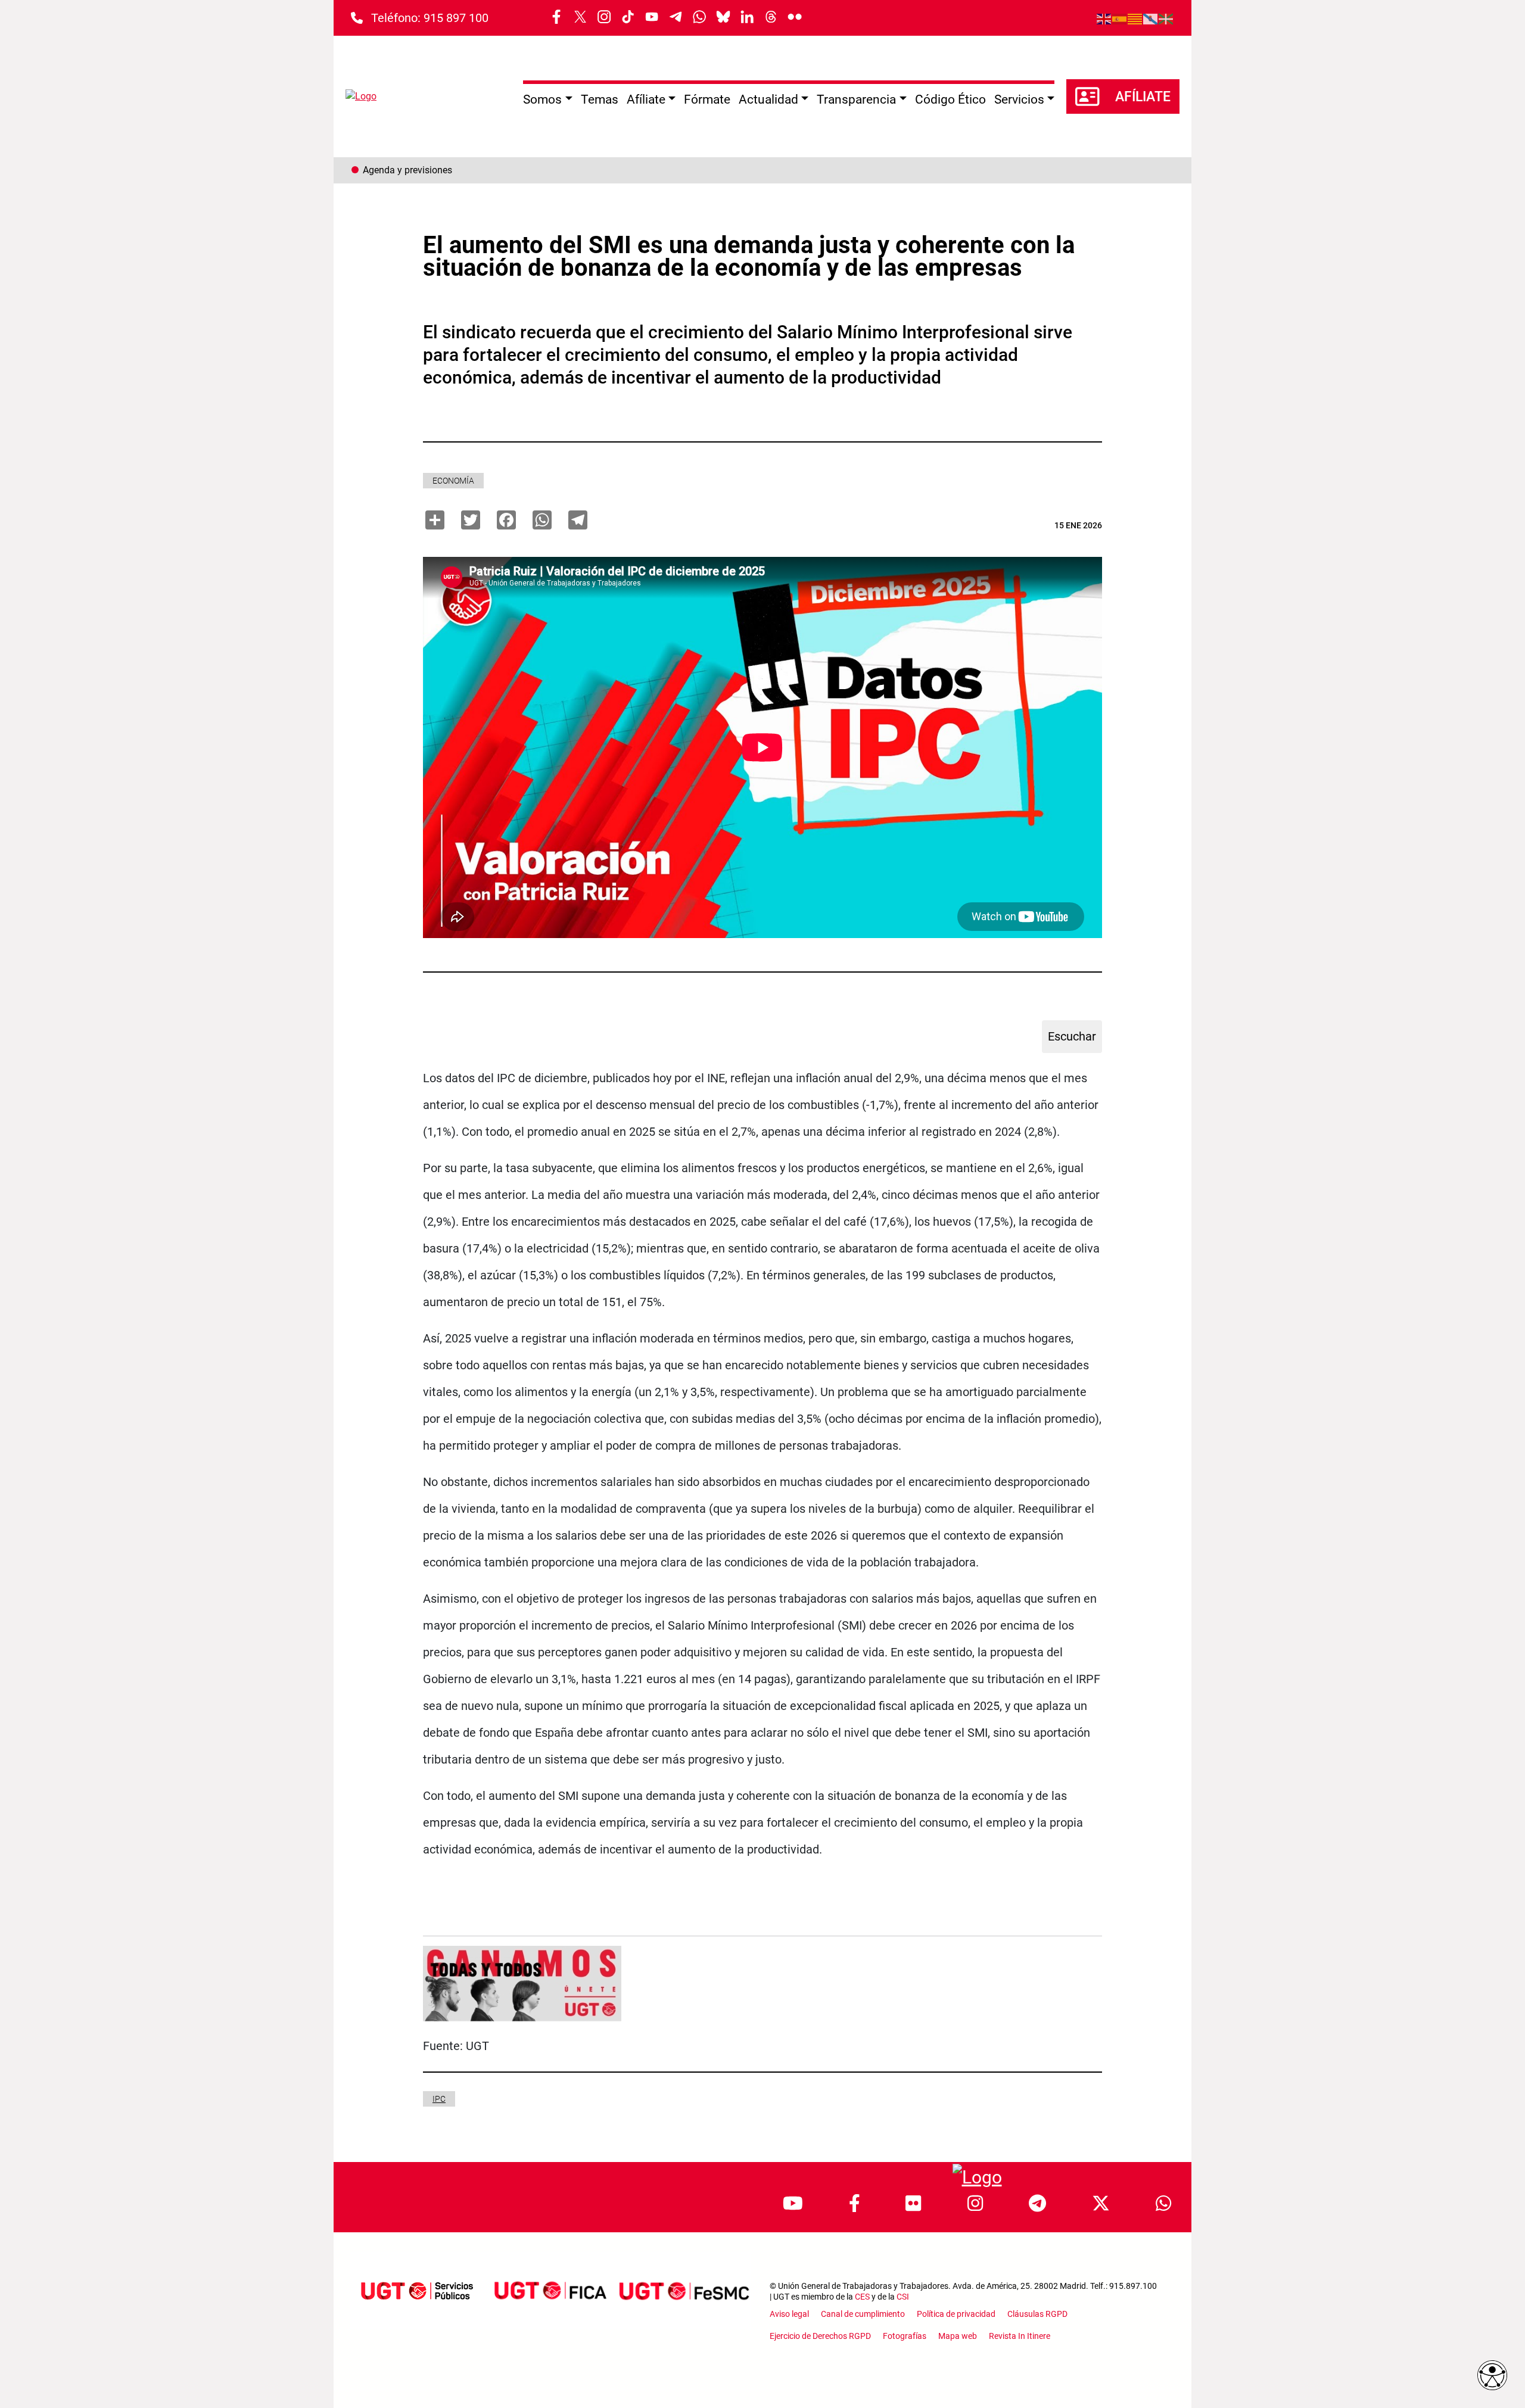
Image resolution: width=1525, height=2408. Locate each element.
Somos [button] (542, 99)
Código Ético (950, 99)
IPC (439, 2099)
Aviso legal (789, 2314)
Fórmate (707, 99)
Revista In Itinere (1020, 2336)
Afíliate (1143, 97)
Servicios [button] (1019, 99)
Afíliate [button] (646, 99)
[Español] (1120, 18)
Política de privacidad (956, 2314)
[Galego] (1151, 18)
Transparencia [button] (856, 99)
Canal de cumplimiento (863, 2314)
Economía (453, 481)
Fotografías (905, 2336)
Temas (600, 99)
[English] (1104, 18)
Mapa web (958, 2336)
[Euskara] (1166, 18)
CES (862, 2297)
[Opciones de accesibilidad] (1492, 2375)
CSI (903, 2297)
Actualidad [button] (768, 99)
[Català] (1135, 18)
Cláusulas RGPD (1037, 2314)
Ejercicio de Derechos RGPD (820, 2336)
